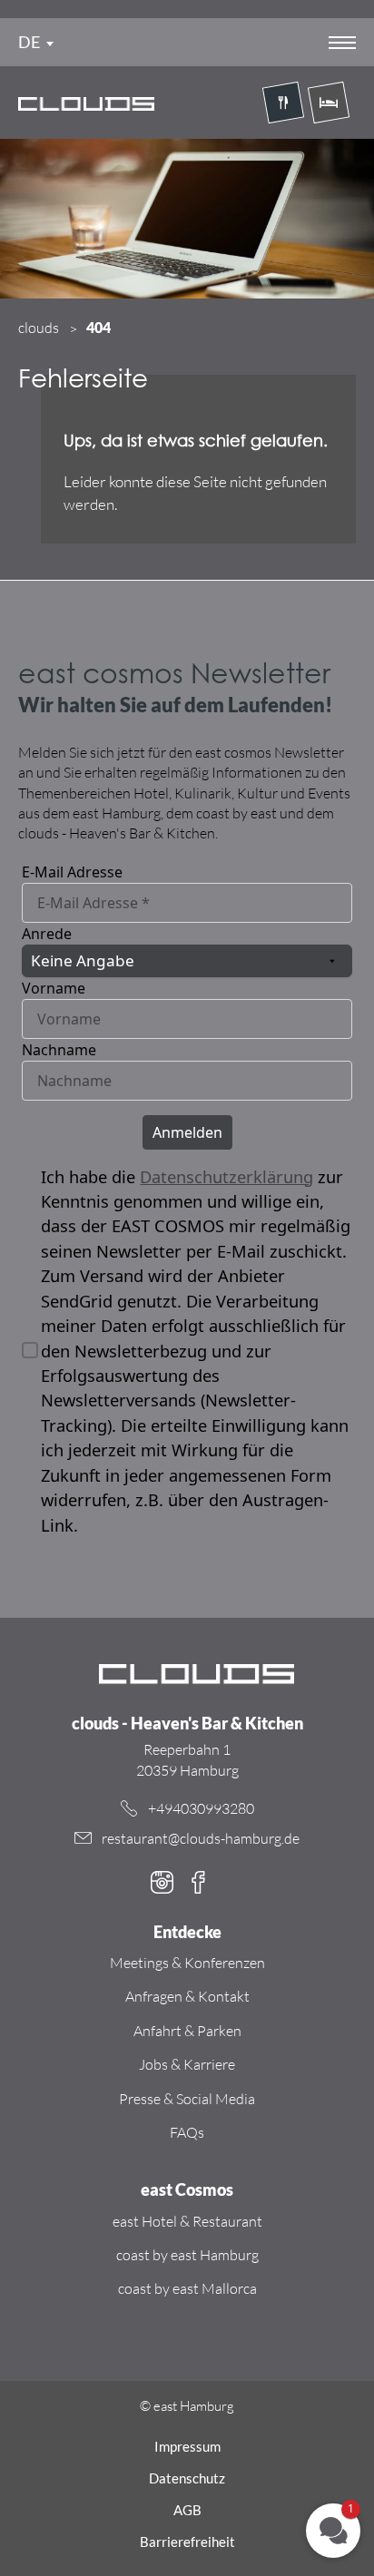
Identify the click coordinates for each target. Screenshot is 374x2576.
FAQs (187, 2132)
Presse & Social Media (187, 2099)
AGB (187, 2510)
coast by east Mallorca (187, 2288)
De (29, 42)
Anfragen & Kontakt (187, 1996)
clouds (39, 328)
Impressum (187, 2446)
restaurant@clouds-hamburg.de (201, 1838)
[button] (333, 2531)
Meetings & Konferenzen (187, 1963)
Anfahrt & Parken (187, 2031)
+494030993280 (201, 1808)
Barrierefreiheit (187, 2542)
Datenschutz (187, 2478)
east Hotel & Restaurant (187, 2221)
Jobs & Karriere (187, 2064)
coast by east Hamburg (187, 2255)
